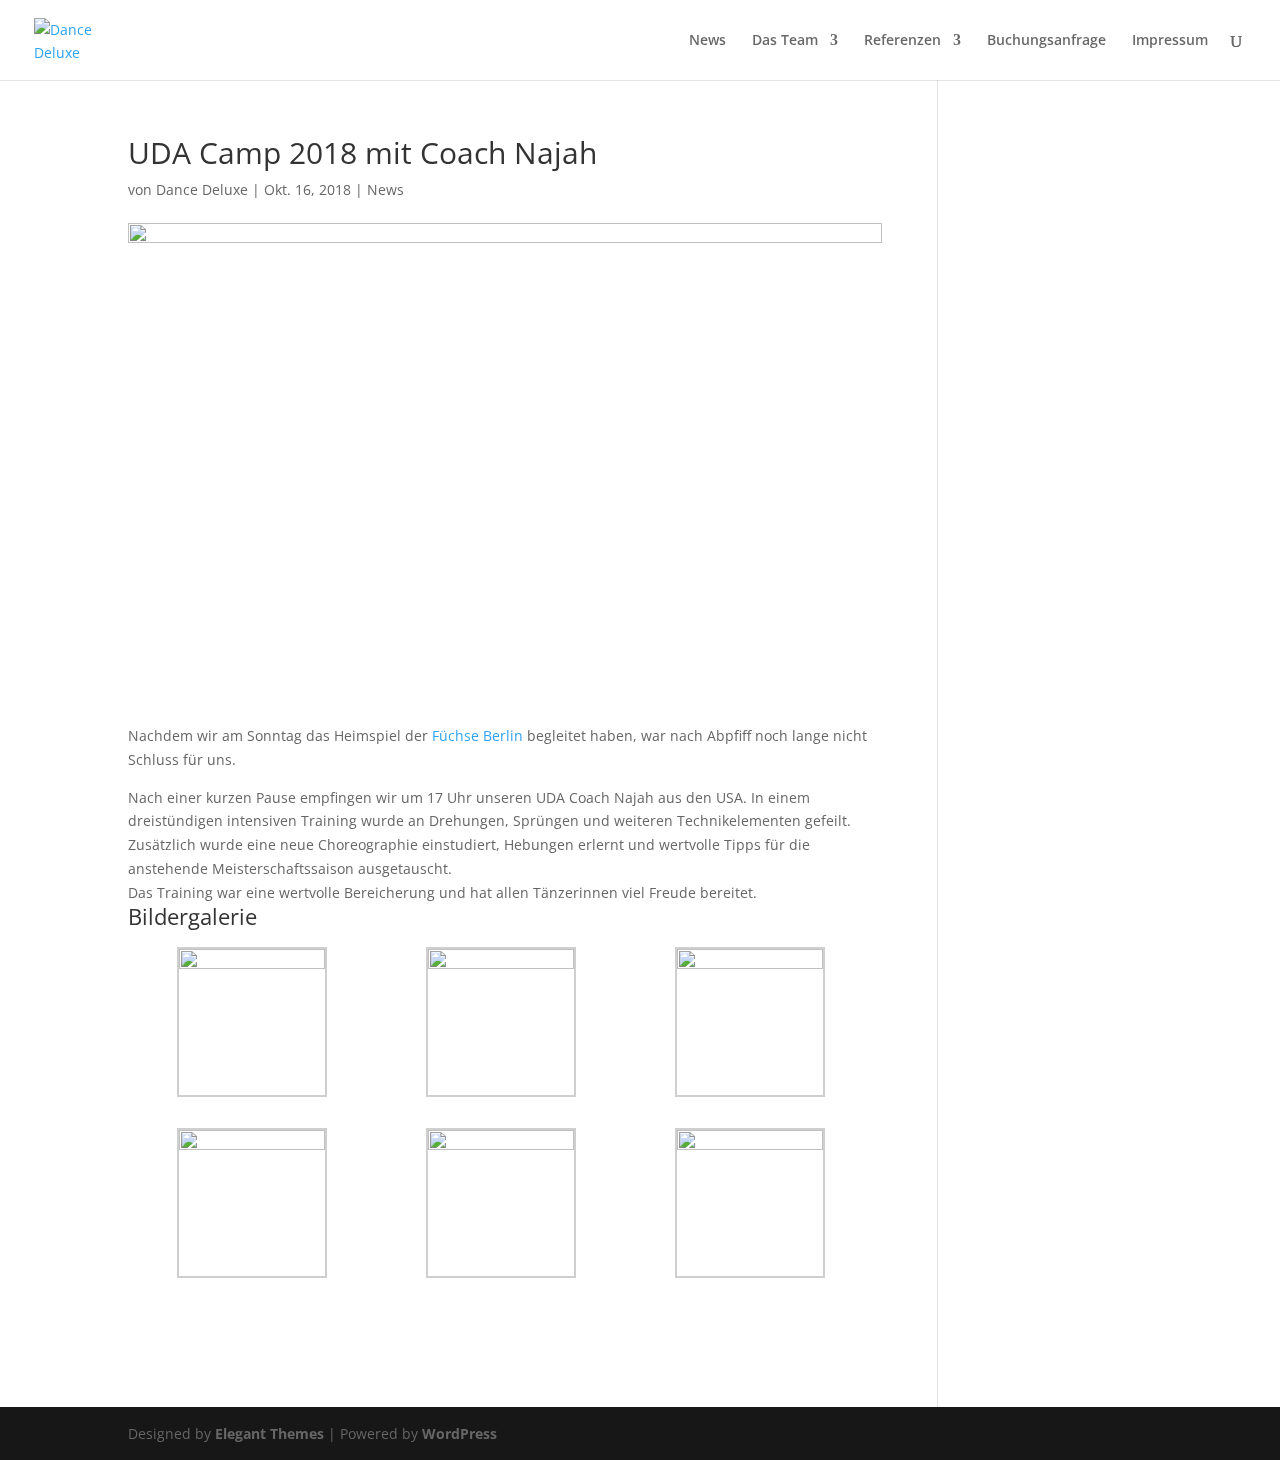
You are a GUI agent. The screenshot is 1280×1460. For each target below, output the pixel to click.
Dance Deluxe (202, 189)
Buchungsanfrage (1046, 41)
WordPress (459, 1433)
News (707, 41)
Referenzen (902, 41)
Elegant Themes (269, 1433)
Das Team (785, 41)
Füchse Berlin (477, 735)
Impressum (1170, 41)
